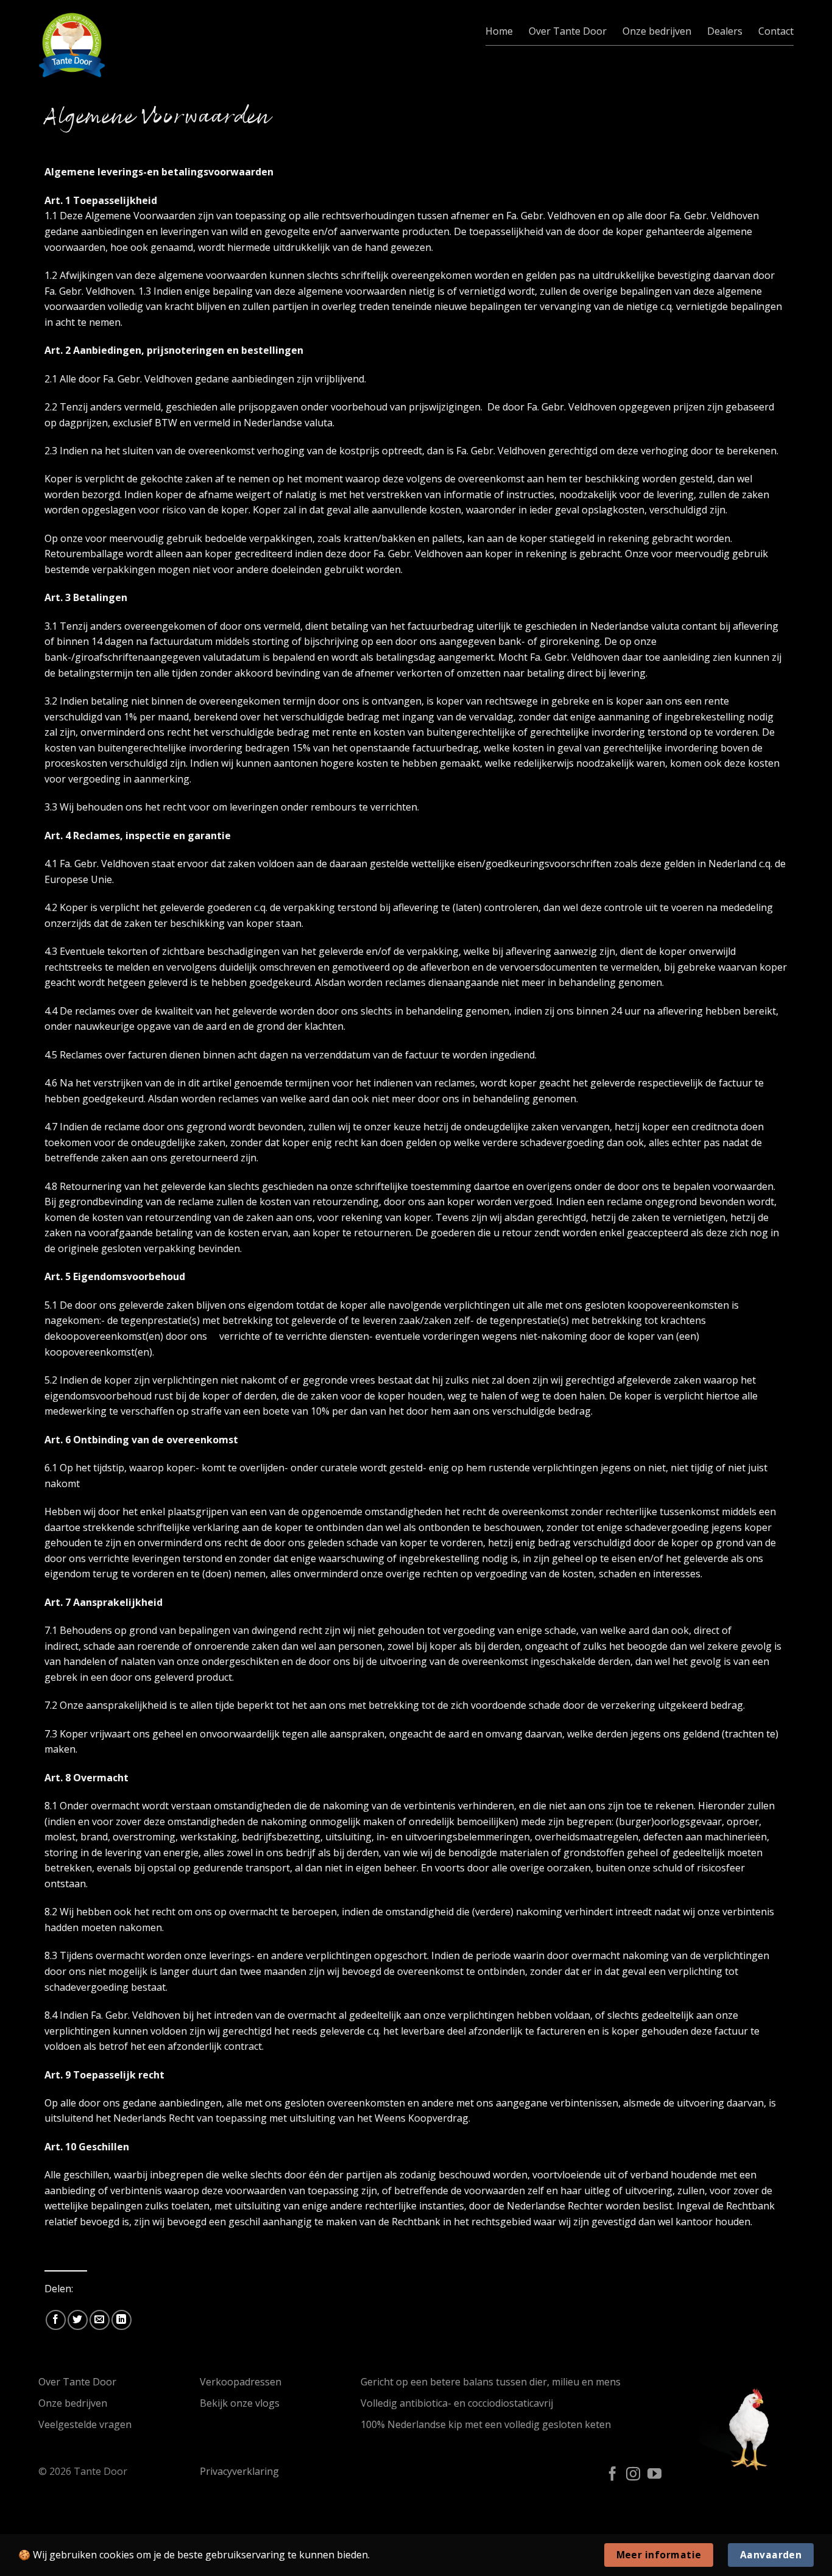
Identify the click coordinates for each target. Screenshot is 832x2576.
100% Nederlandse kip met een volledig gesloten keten (486, 2424)
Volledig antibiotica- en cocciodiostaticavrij (457, 2403)
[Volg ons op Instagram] (633, 2475)
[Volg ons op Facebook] (612, 2475)
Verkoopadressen (241, 2382)
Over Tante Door (568, 31)
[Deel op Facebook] (56, 2320)
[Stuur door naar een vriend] (100, 2320)
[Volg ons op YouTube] (654, 2475)
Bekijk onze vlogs (240, 2403)
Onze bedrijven (657, 31)
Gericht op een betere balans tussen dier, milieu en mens (491, 2382)
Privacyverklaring (239, 2471)
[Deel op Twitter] (78, 2320)
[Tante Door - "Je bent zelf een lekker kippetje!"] (72, 45)
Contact (776, 31)
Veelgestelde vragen (85, 2424)
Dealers (725, 31)
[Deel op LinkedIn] (122, 2320)
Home (499, 31)
